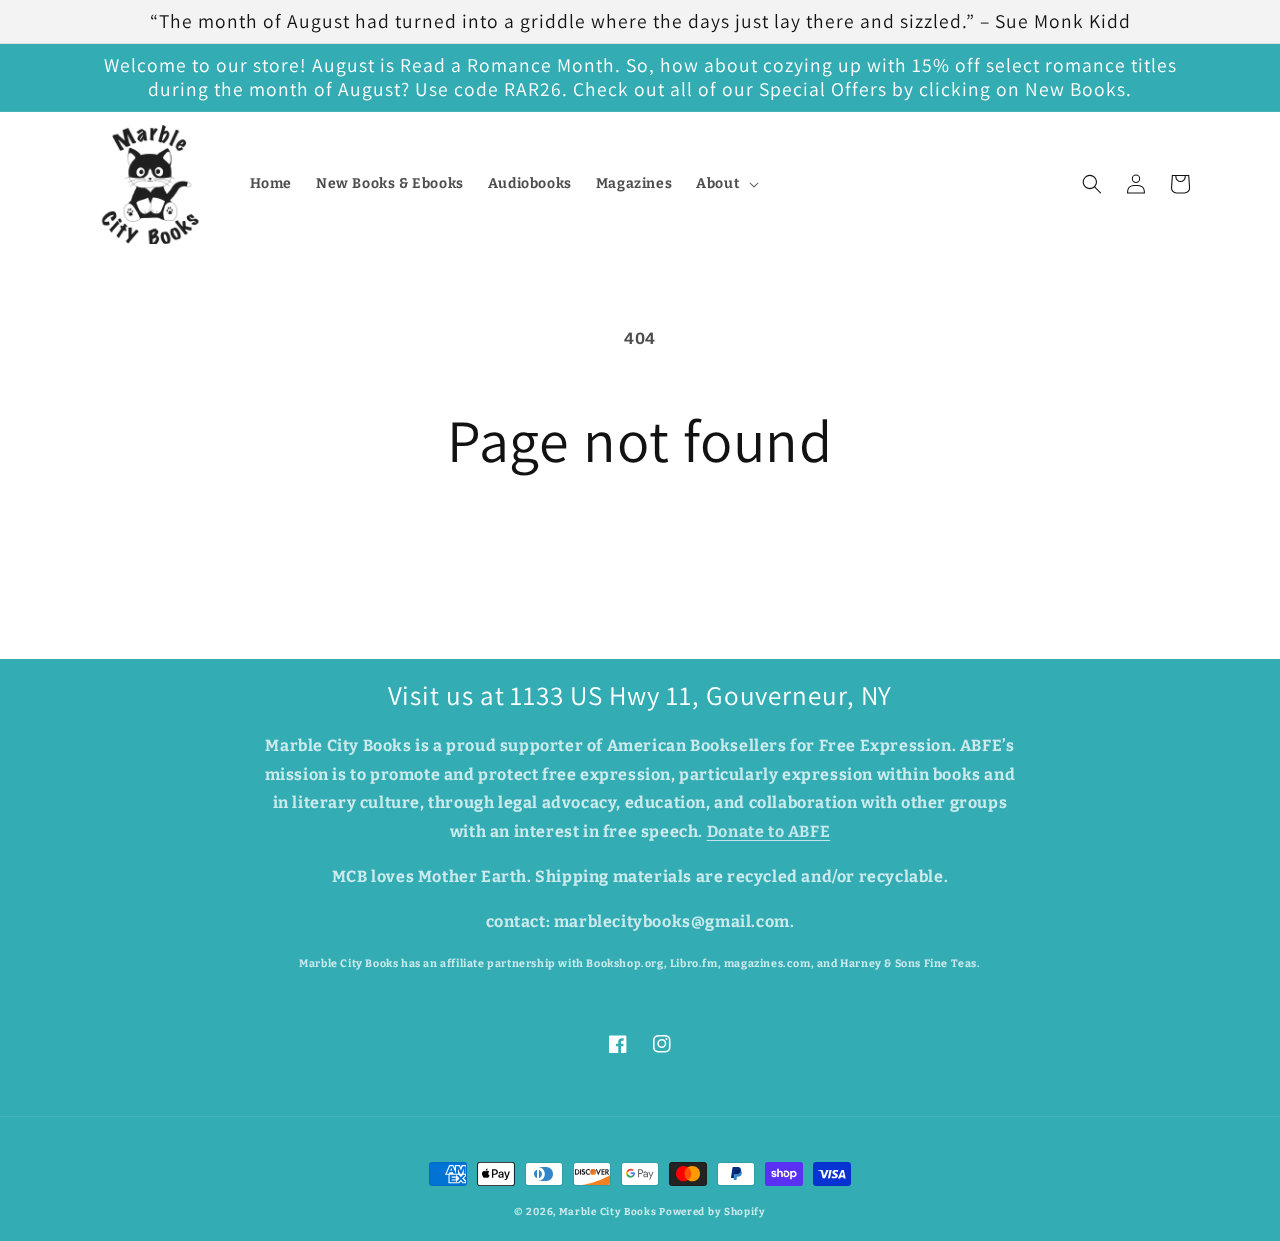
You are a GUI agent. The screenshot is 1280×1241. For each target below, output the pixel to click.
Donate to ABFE (768, 831)
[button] (725, 184)
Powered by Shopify (712, 1212)
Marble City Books (608, 1212)
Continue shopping (640, 549)
